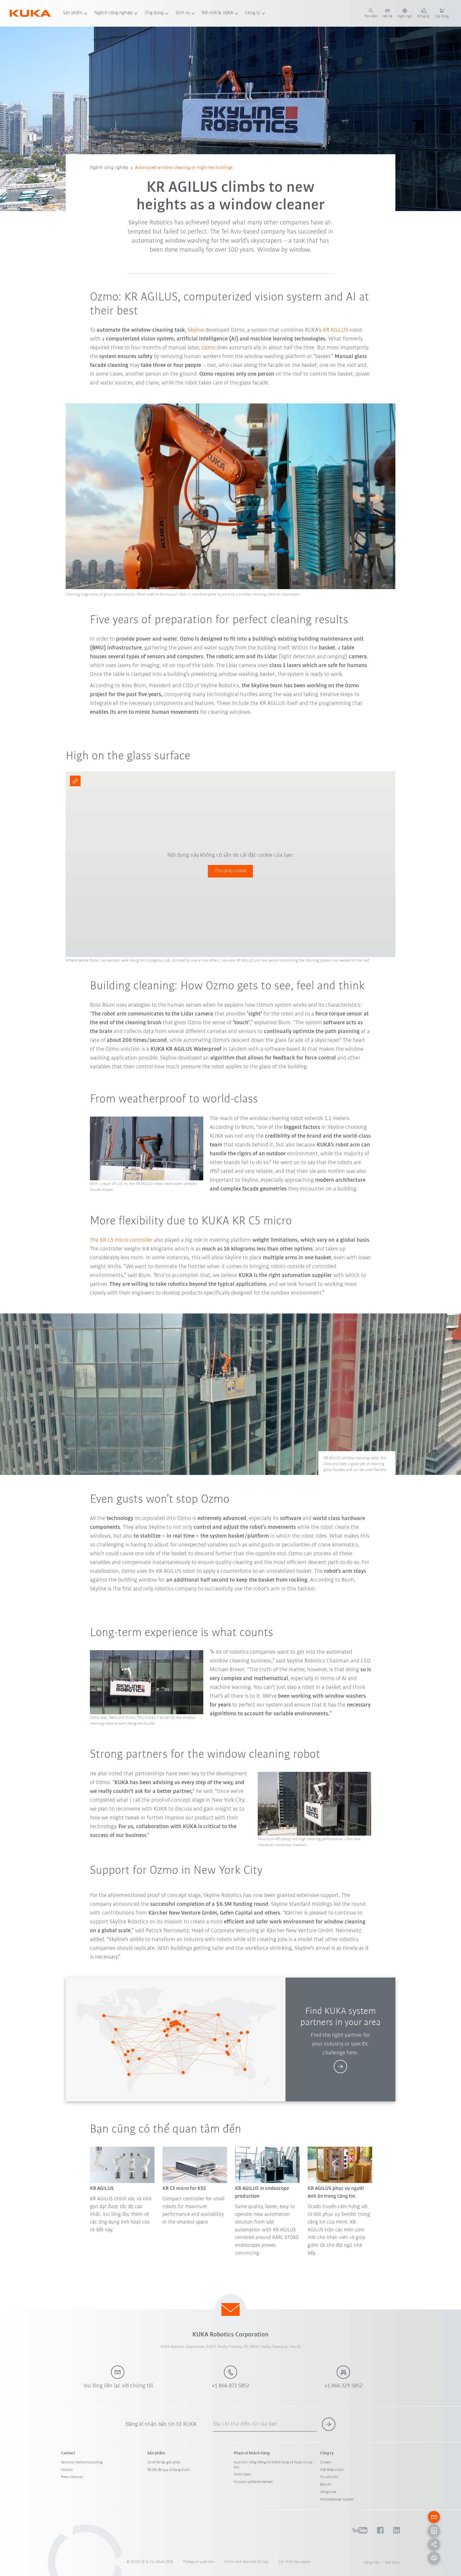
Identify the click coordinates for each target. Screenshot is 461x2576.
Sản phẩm (73, 13)
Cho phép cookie (230, 871)
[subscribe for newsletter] (329, 2424)
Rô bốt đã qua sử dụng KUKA (169, 2470)
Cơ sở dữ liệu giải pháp (164, 2462)
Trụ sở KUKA (329, 2477)
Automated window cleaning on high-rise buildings (184, 168)
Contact (67, 2470)
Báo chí (325, 2485)
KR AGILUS (335, 330)
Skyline (196, 330)
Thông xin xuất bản (199, 2562)
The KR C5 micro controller (122, 1240)
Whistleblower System (337, 2500)
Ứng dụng (154, 13)
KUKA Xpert (243, 2474)
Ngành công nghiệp (114, 13)
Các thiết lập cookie (294, 2562)
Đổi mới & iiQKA (218, 13)
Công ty (253, 13)
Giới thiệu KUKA (332, 2470)
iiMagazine (328, 2492)
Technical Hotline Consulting (82, 2462)
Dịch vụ (183, 13)
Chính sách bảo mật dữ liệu (247, 2562)
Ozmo (208, 348)
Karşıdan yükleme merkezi (253, 2482)
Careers (326, 2462)
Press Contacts (72, 2477)
